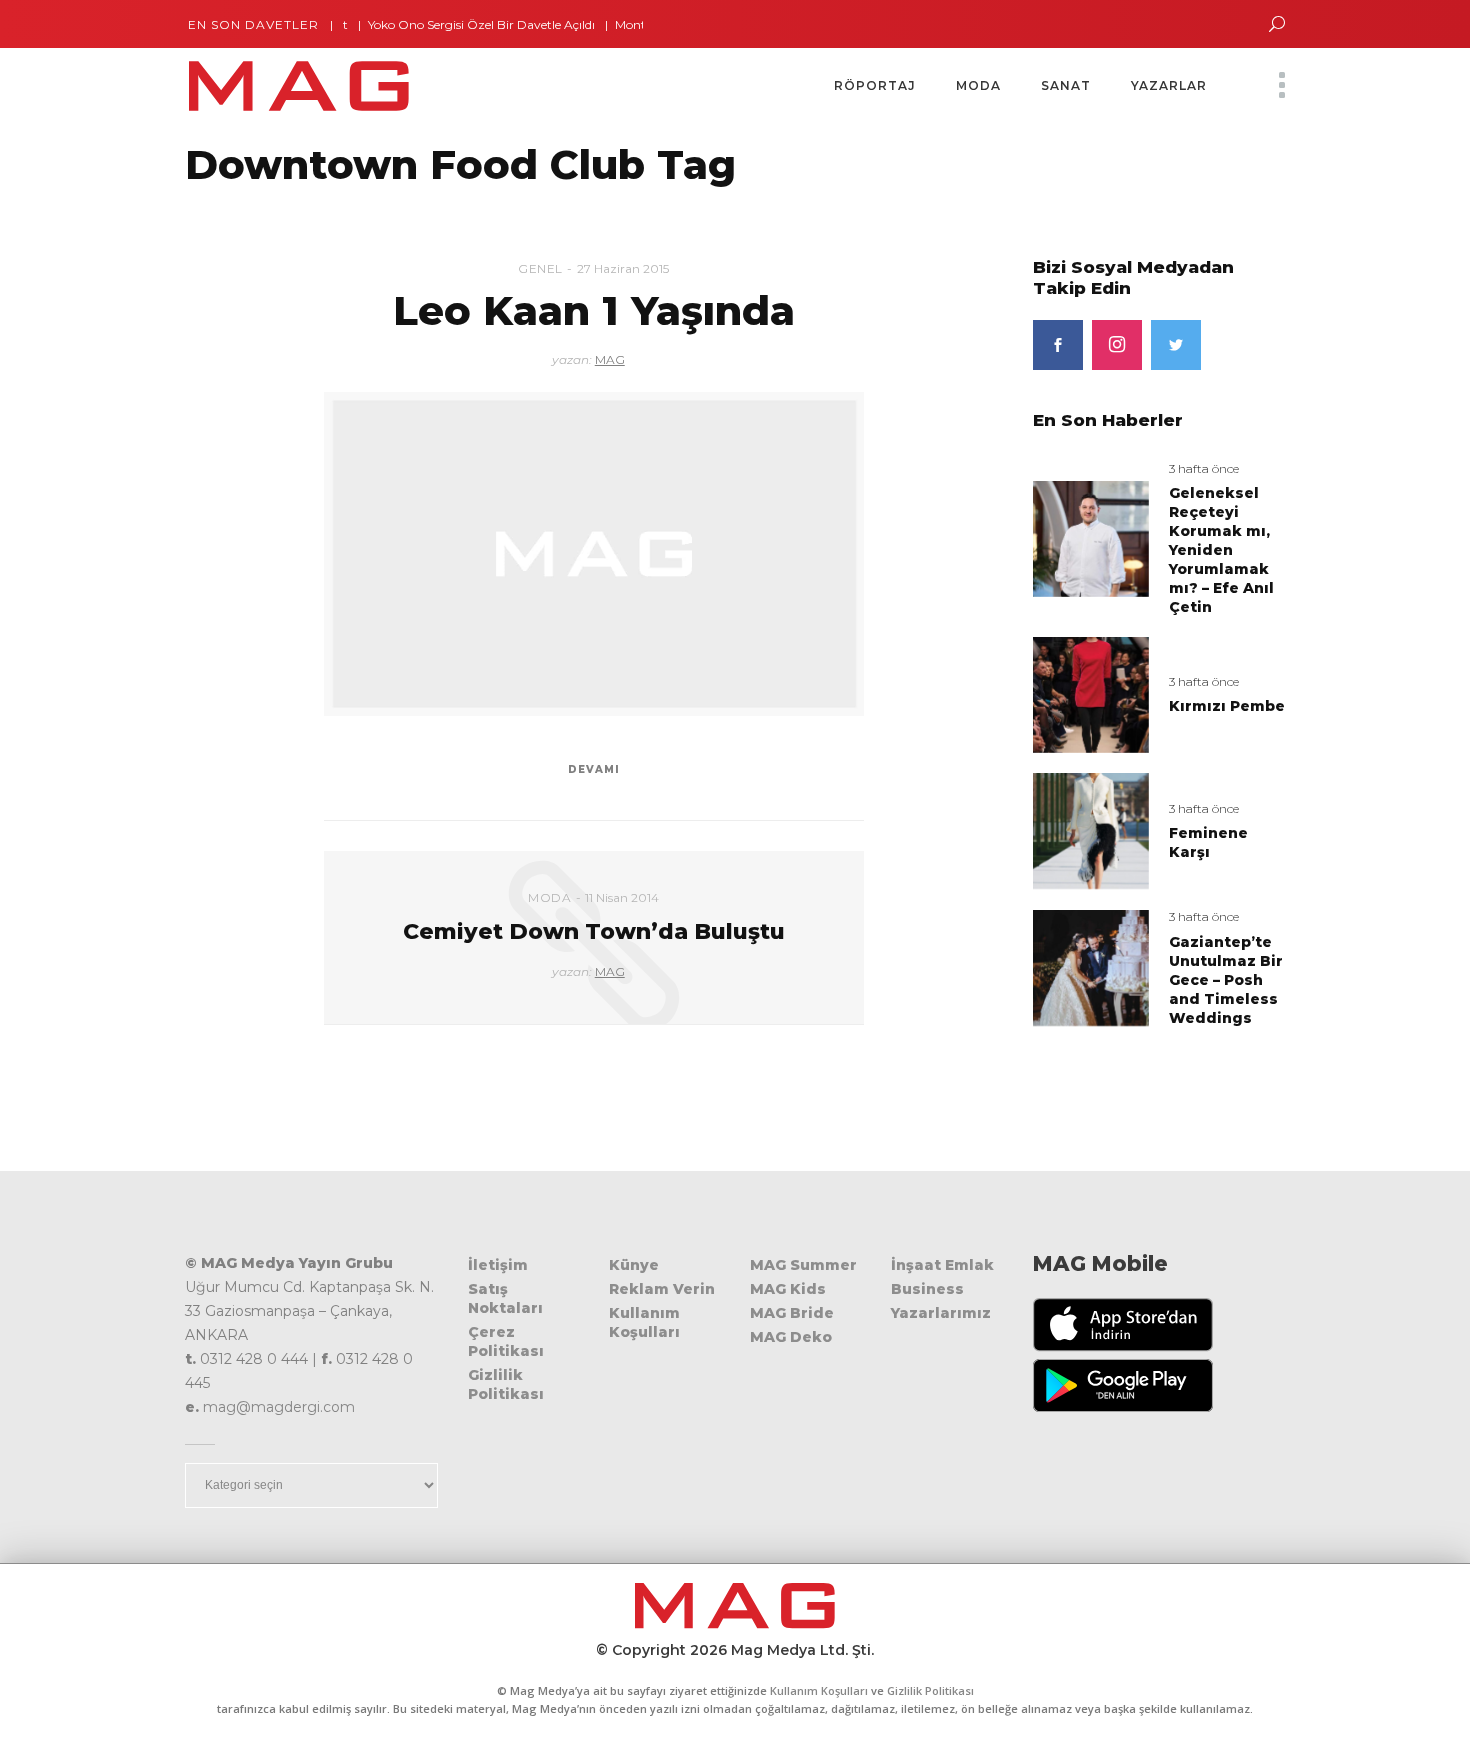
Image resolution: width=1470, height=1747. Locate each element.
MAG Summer (803, 1265)
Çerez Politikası (506, 1341)
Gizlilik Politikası (506, 1384)
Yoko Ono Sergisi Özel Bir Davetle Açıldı (450, 24)
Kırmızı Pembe (1227, 706)
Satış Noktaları (505, 1298)
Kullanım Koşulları (644, 1322)
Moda (549, 897)
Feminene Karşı (1208, 842)
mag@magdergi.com (279, 1407)
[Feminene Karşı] (1091, 830)
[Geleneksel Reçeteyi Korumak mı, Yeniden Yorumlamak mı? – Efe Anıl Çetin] (1091, 537)
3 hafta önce (1204, 468)
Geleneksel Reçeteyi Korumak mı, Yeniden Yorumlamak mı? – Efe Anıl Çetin (1221, 550)
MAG (610, 359)
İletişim (498, 1265)
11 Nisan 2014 (622, 897)
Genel (540, 268)
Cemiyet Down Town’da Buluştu (594, 931)
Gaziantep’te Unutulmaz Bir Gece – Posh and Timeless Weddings (1226, 980)
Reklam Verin (662, 1289)
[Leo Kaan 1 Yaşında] (594, 554)
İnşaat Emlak (942, 1265)
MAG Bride (792, 1313)
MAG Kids (788, 1289)
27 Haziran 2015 (623, 268)
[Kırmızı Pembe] (1091, 693)
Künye (634, 1265)
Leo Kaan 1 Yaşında (594, 310)
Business (927, 1289)
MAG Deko (791, 1337)
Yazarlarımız (941, 1313)
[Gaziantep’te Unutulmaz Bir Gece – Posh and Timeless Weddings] (1091, 967)
